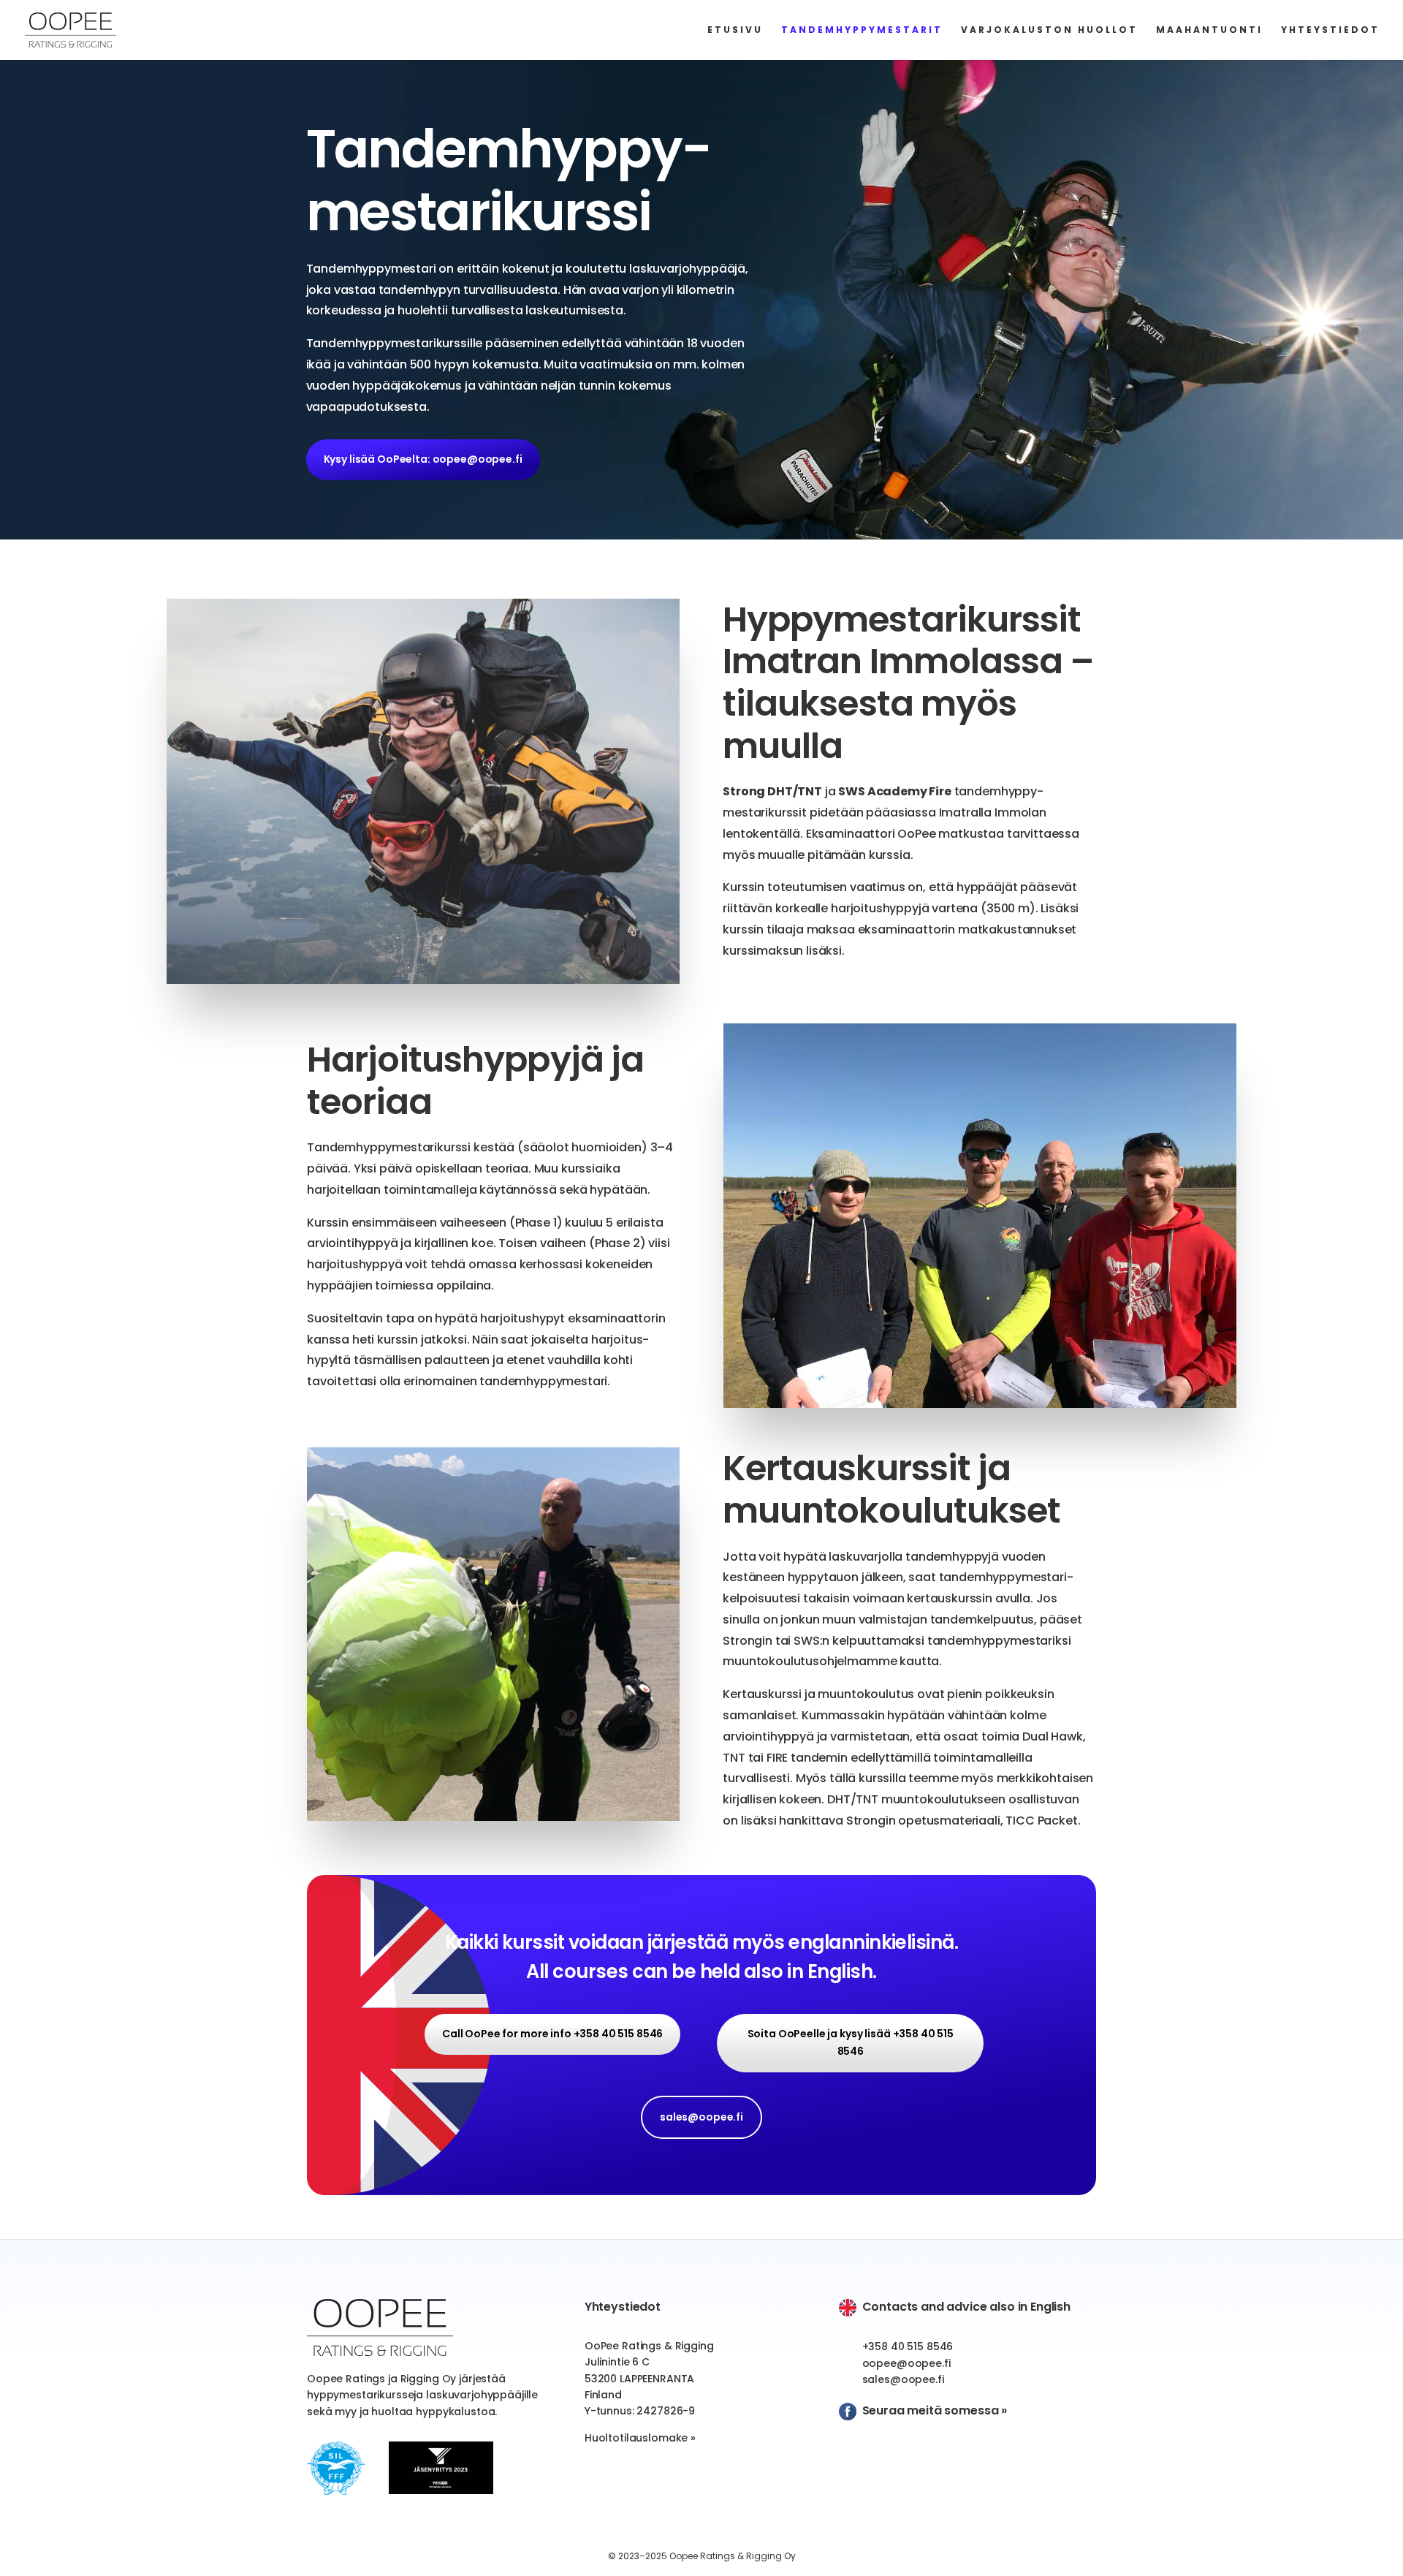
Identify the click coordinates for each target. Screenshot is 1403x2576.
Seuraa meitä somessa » (935, 2410)
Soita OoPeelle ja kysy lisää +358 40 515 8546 (851, 2042)
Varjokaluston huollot (1049, 30)
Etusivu (735, 30)
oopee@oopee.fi (906, 2363)
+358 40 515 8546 (908, 2346)
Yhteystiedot (1330, 30)
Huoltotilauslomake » (640, 2438)
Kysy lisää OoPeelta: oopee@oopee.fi (423, 459)
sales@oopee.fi (701, 2117)
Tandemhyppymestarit (862, 30)
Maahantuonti (1209, 30)
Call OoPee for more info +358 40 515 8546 (552, 2034)
